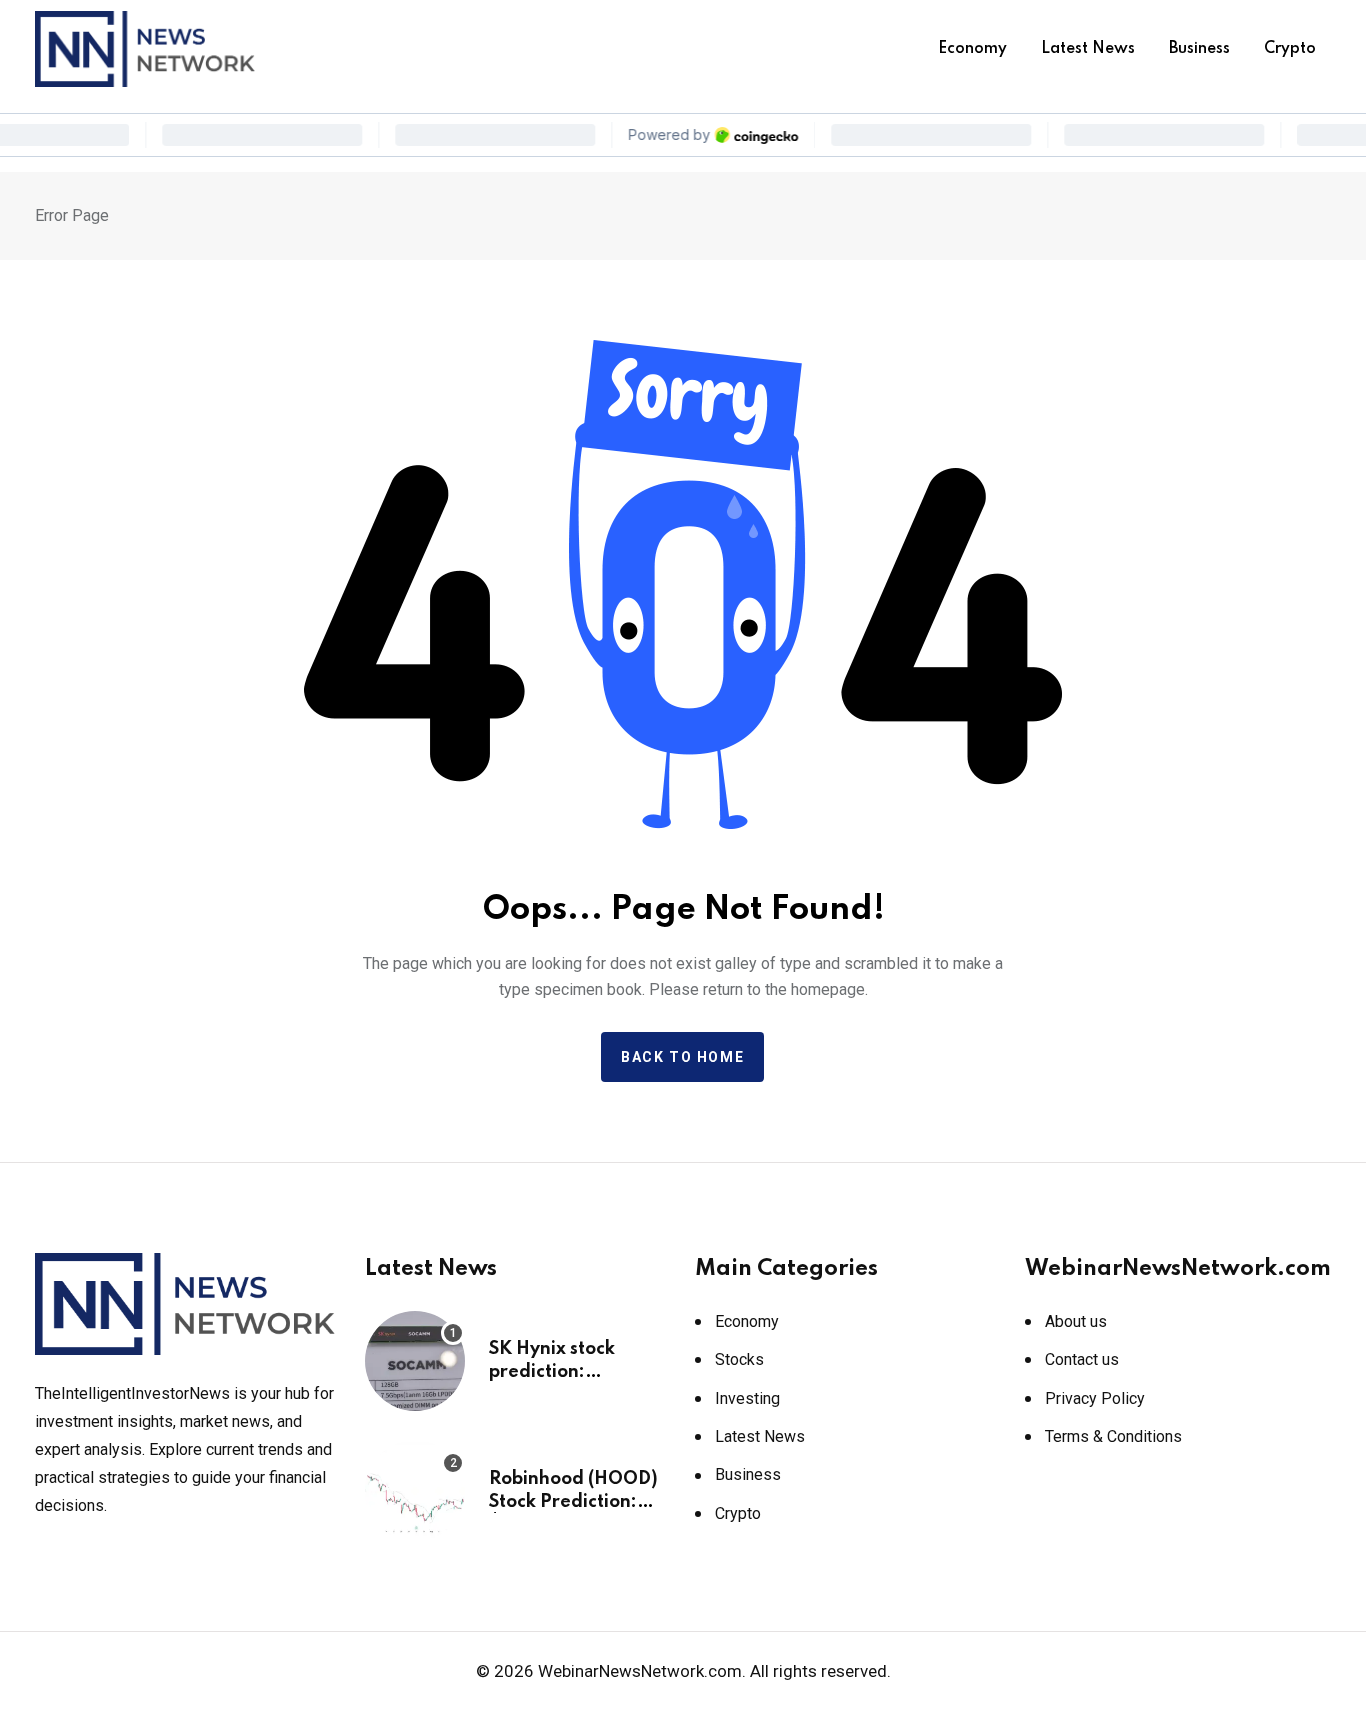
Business (1199, 49)
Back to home (682, 1057)
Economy (972, 49)
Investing (747, 1398)
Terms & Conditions (1113, 1436)
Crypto (1290, 49)
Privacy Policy (1095, 1398)
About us (1076, 1321)
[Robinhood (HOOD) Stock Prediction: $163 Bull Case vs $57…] (415, 1491)
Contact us (1082, 1359)
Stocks (739, 1359)
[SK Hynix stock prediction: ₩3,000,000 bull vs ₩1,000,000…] (415, 1361)
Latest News (1088, 49)
